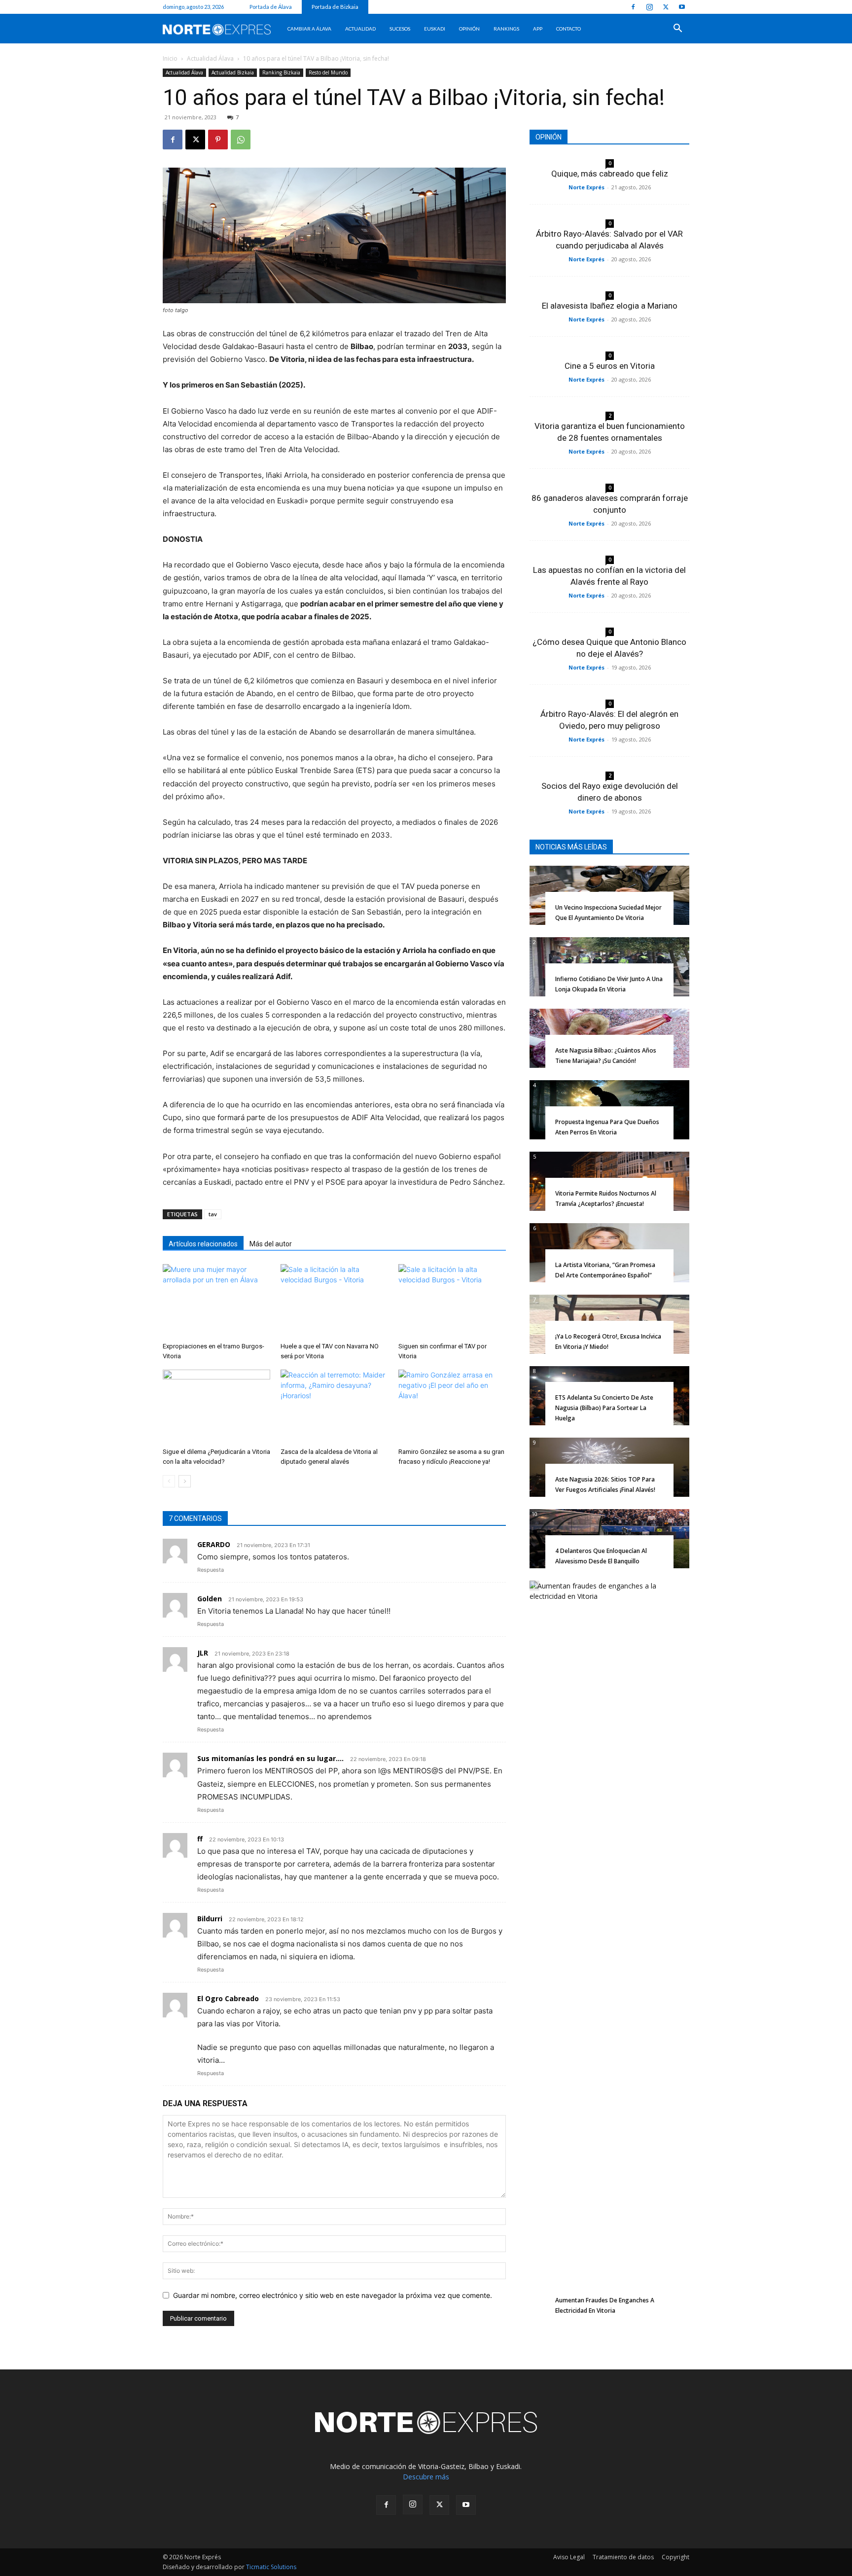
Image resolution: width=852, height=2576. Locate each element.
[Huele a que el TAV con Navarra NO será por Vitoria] (334, 1301)
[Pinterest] (218, 140)
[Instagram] (649, 7)
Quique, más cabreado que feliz (610, 174)
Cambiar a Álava (309, 29)
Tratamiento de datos (623, 2557)
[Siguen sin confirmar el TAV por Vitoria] (452, 1301)
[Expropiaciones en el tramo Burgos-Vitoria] (216, 1301)
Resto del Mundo (328, 72)
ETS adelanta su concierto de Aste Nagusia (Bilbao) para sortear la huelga (604, 1408)
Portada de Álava (271, 7)
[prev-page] (169, 1481)
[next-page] (185, 1481)
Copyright (675, 2557)
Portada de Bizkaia (335, 7)
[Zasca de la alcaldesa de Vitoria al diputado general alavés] (334, 1407)
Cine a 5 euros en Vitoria (610, 366)
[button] (677, 29)
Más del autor (271, 1244)
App (538, 29)
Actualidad (360, 29)
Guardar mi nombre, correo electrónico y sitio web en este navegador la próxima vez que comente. (333, 2295)
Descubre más (426, 2477)
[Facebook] (633, 7)
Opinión (469, 29)
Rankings (506, 29)
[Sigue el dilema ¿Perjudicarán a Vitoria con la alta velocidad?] (216, 1407)
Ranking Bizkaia (281, 72)
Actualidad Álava (210, 58)
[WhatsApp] (241, 140)
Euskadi (435, 29)
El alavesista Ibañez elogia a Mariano (610, 306)
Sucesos (400, 29)
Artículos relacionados (203, 1244)
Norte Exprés (586, 187)
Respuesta (211, 1570)
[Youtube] (682, 7)
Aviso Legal (569, 2557)
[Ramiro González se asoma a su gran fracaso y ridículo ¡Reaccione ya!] (452, 1407)
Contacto (568, 29)
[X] (666, 7)
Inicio (170, 58)
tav (213, 1214)
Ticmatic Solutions (271, 2567)
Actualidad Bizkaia (233, 72)
